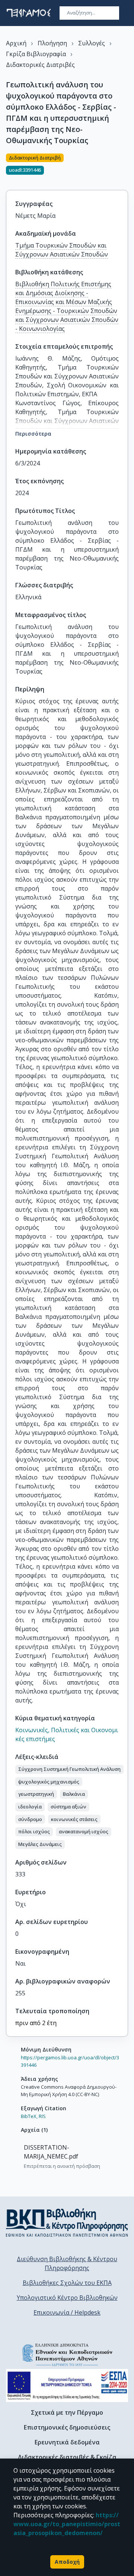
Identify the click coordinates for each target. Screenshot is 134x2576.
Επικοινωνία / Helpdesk (67, 2312)
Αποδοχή (67, 2562)
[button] (69, 1769)
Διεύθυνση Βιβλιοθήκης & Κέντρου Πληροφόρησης (67, 2263)
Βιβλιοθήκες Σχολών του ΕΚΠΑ (67, 2283)
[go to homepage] (29, 13)
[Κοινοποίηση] (125, 167)
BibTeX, (29, 2116)
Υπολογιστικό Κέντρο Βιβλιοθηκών (67, 2298)
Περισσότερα (33, 434)
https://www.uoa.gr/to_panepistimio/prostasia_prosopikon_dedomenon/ (67, 2524)
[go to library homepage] (67, 2222)
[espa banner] (67, 2385)
